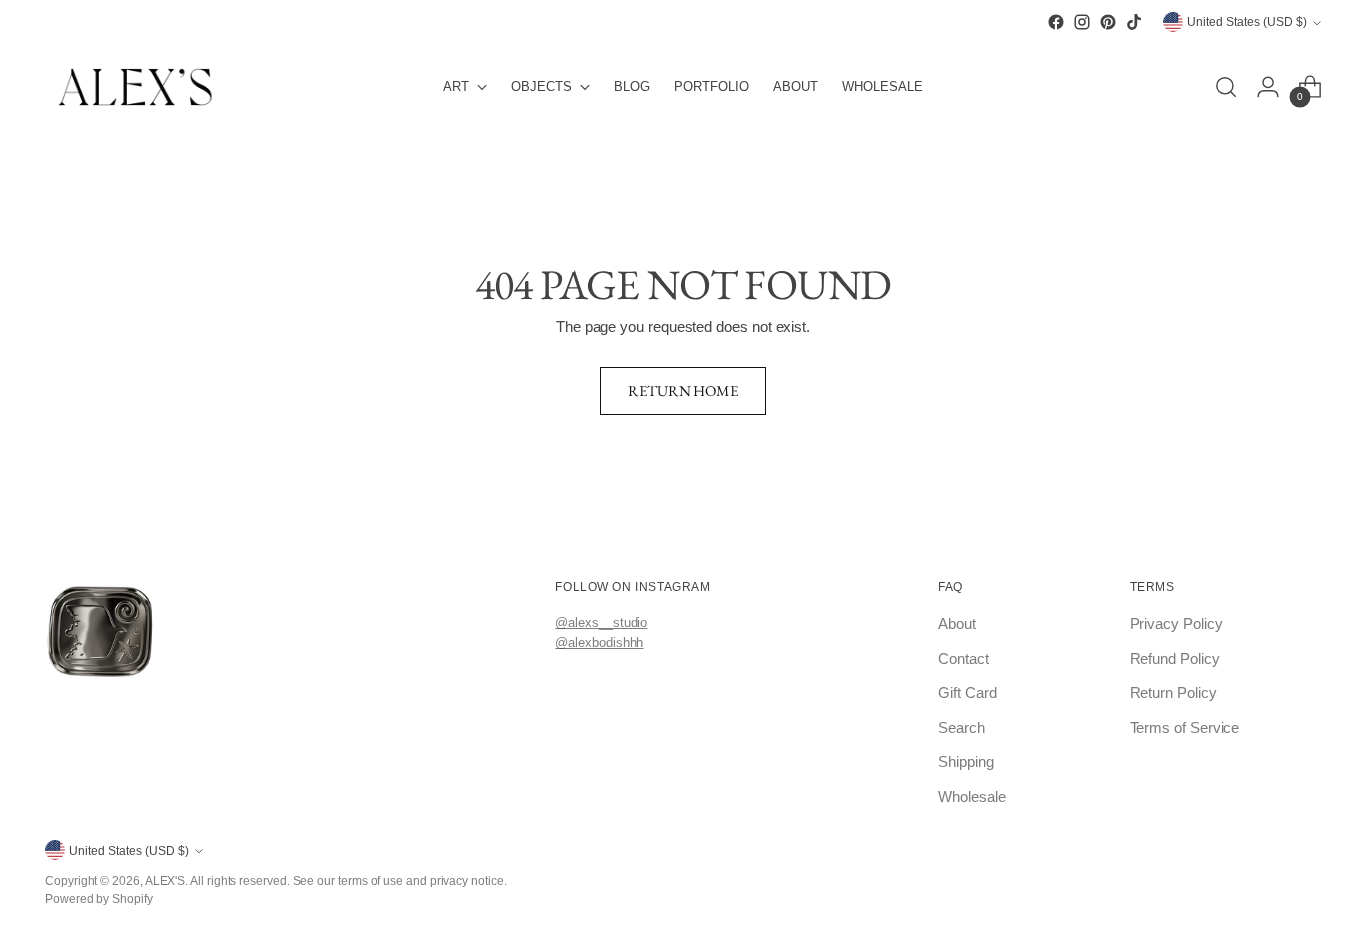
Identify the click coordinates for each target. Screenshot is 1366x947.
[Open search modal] (1226, 87)
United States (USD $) (1247, 22)
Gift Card (967, 692)
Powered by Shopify (99, 898)
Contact (963, 658)
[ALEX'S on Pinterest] (1108, 22)
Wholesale (971, 796)
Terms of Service (1185, 727)
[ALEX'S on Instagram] (1082, 22)
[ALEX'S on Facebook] (1056, 22)
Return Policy (1173, 692)
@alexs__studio (601, 622)
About (957, 623)
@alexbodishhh (599, 642)
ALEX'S (165, 880)
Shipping (965, 761)
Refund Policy (1175, 658)
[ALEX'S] (135, 87)
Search (961, 727)
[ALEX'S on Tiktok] (1134, 22)
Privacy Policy (1176, 623)
